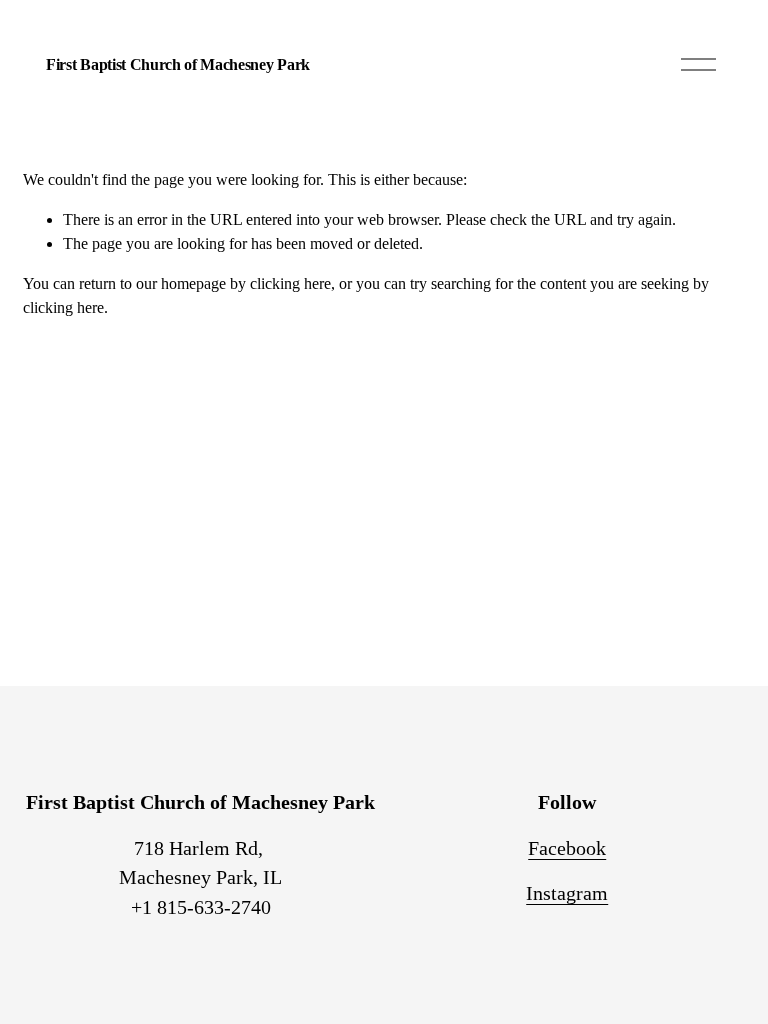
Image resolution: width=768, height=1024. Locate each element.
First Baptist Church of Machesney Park (178, 64)
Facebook (567, 848)
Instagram (567, 893)
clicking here (290, 283)
